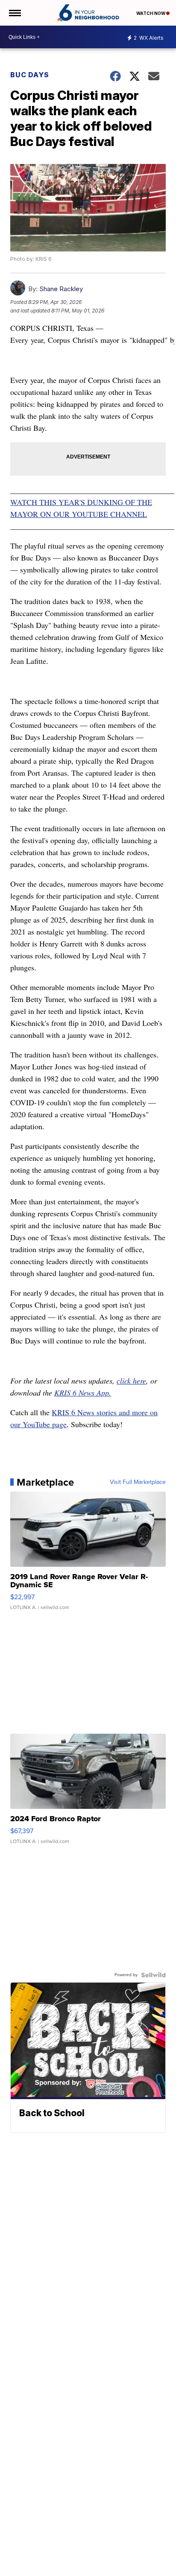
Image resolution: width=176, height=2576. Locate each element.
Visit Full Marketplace (138, 1482)
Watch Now (151, 13)
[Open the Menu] (14, 13)
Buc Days (30, 75)
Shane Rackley (61, 289)
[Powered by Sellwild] (153, 1975)
